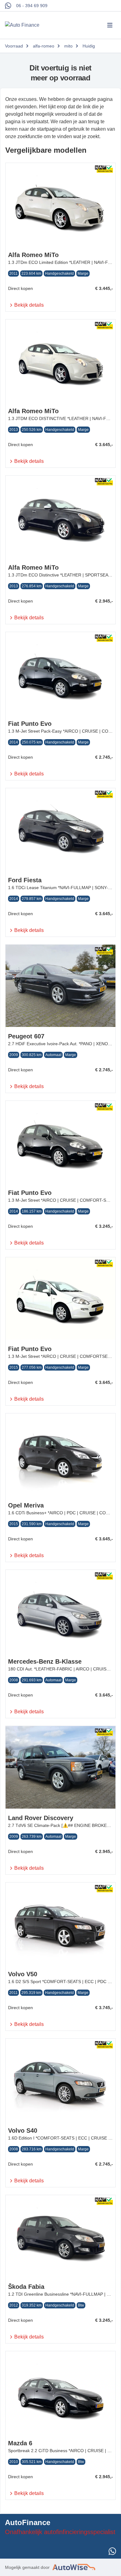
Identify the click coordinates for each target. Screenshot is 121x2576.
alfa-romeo (44, 46)
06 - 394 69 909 (32, 6)
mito (68, 46)
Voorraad (14, 46)
